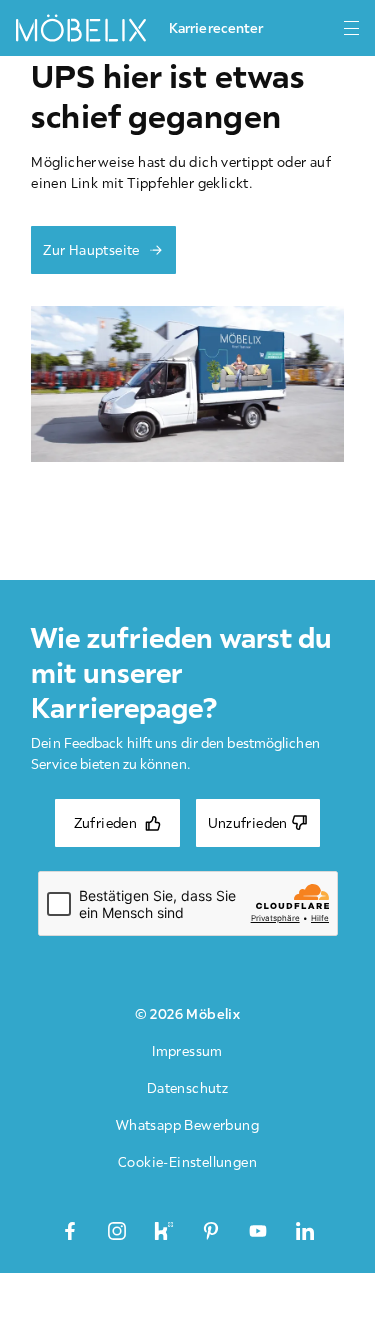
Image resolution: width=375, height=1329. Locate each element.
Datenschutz (187, 1088)
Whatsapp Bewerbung (187, 1125)
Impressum (187, 1051)
